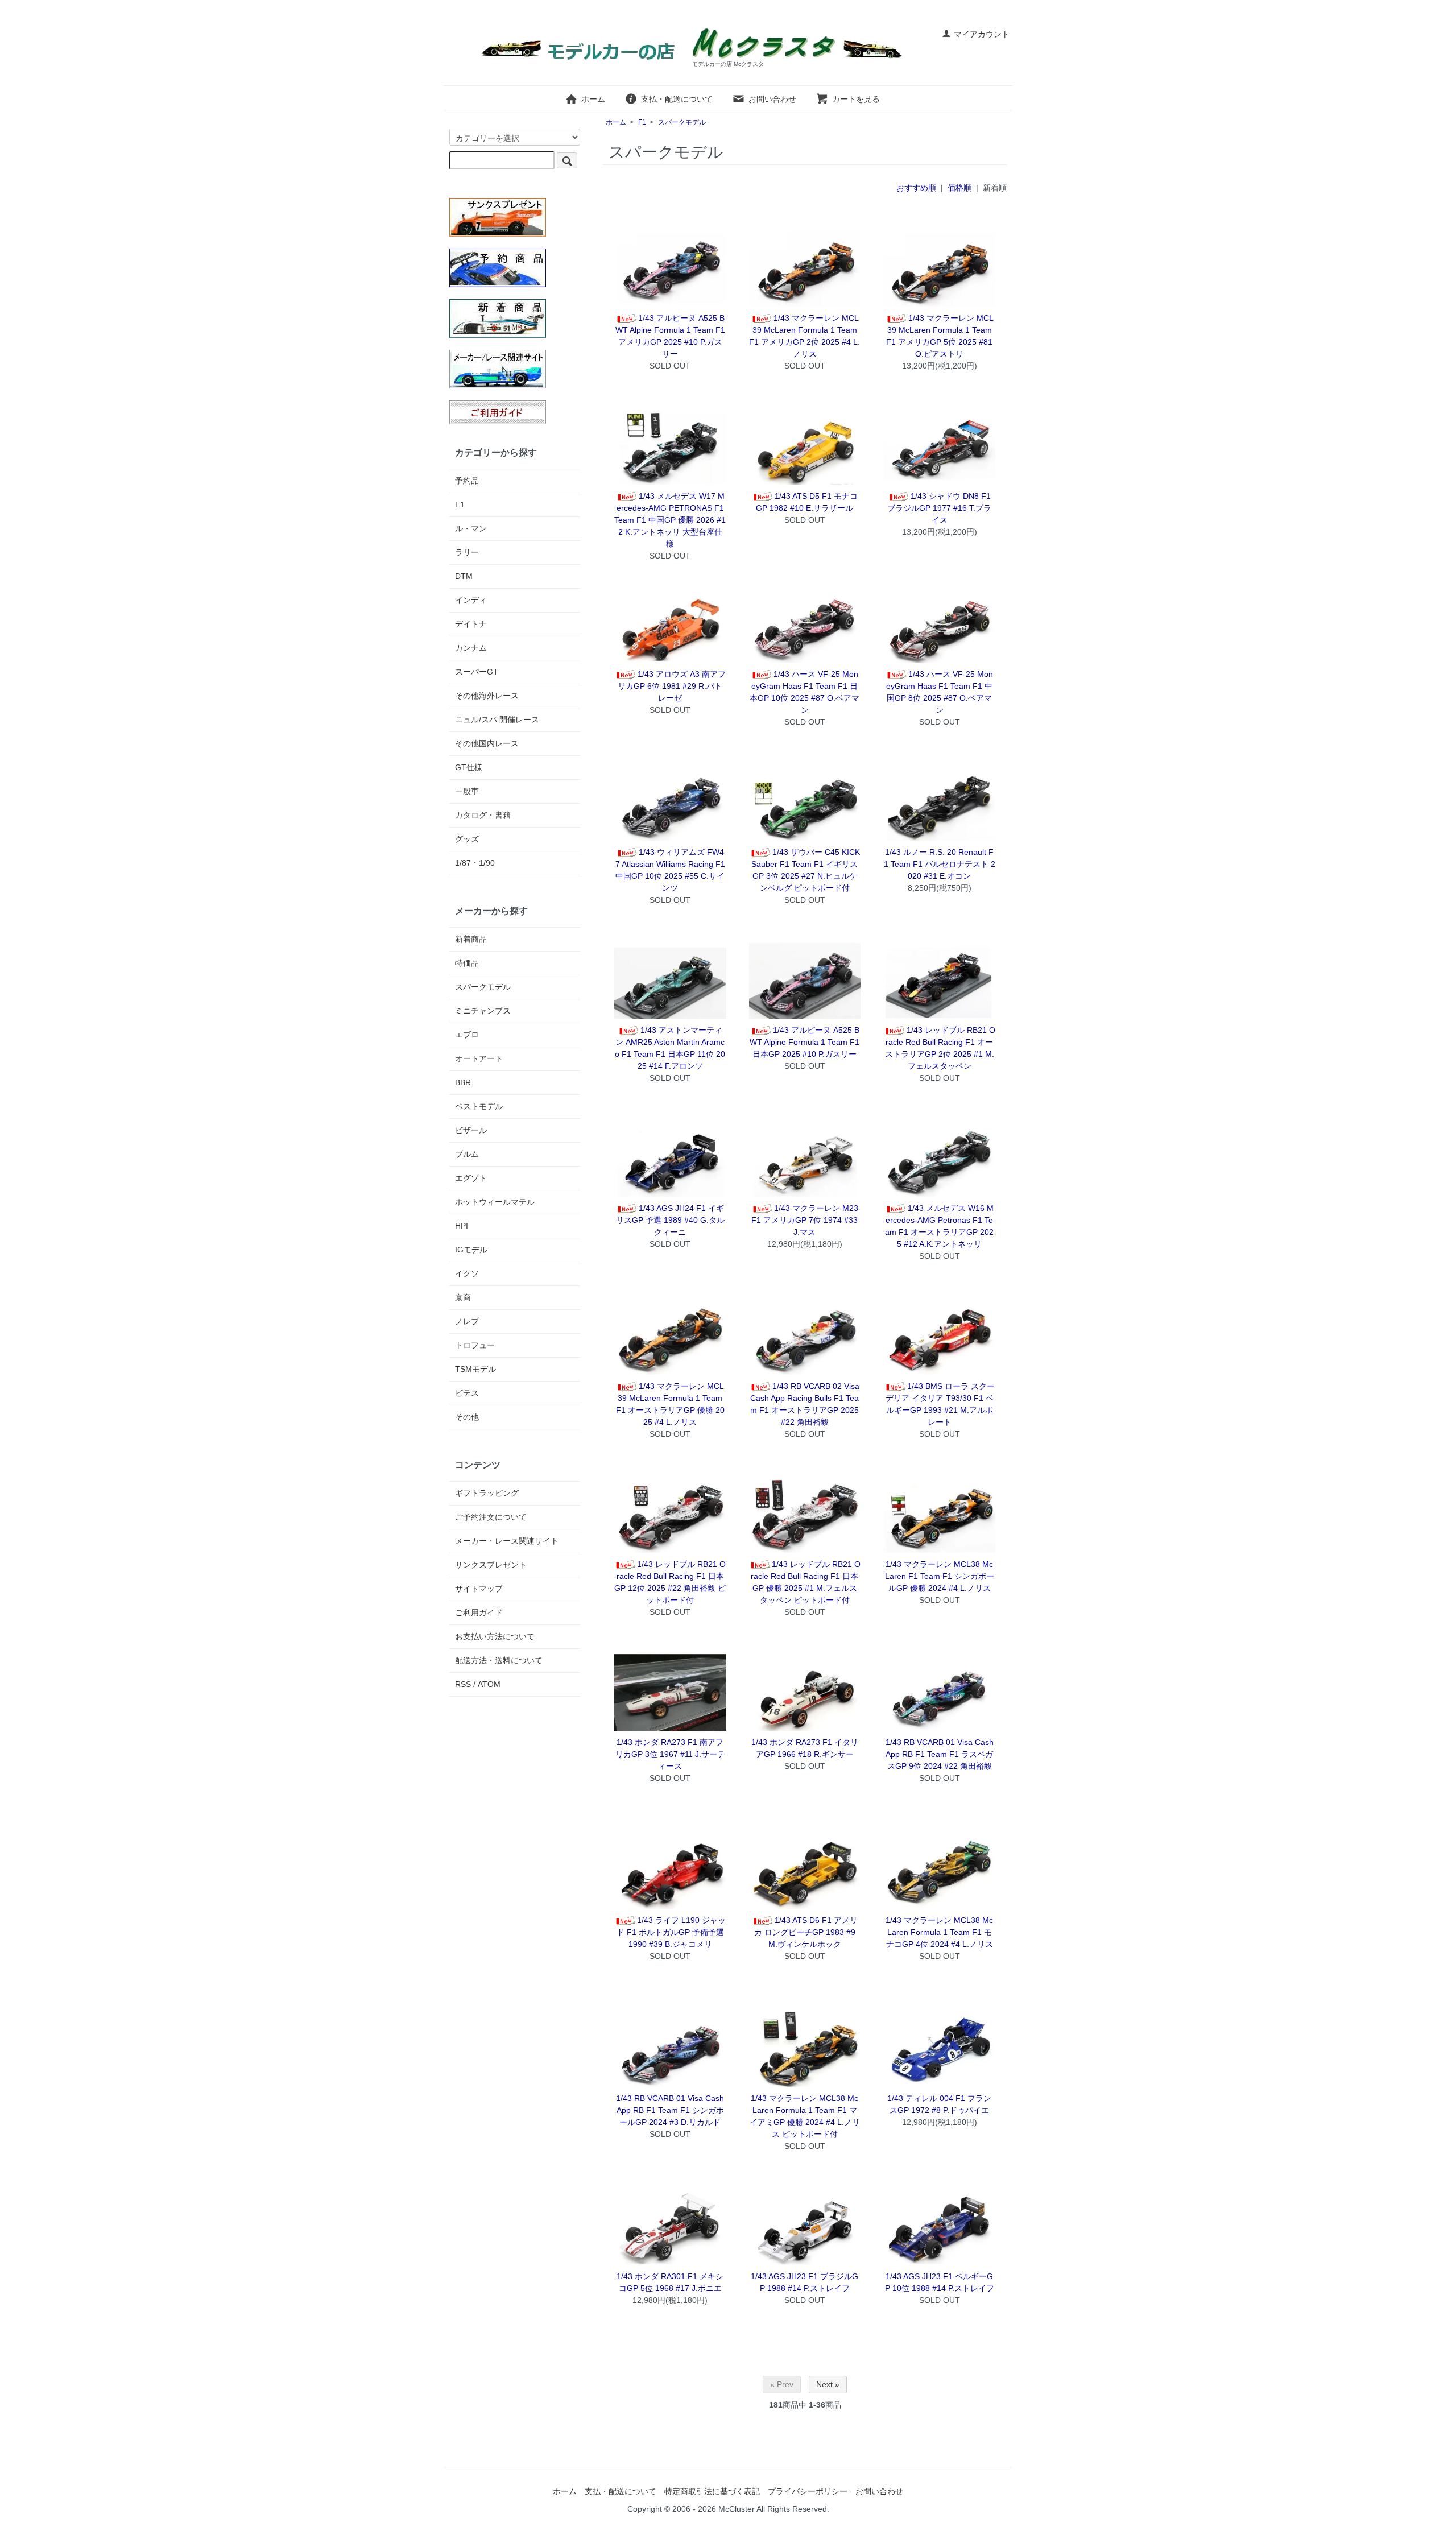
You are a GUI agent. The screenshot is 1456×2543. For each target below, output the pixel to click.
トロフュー (475, 1345)
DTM (464, 576)
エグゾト (471, 1178)
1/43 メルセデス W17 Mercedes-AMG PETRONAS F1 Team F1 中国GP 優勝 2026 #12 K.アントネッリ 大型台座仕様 (670, 520)
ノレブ (467, 1321)
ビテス (467, 1393)
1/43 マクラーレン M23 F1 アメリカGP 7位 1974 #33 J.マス (805, 1220)
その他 (467, 1417)
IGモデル (471, 1250)
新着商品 (471, 939)
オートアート (479, 1058)
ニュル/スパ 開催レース (497, 720)
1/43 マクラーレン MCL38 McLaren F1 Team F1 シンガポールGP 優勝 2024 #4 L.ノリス (940, 1576)
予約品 (467, 481)
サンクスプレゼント (491, 1565)
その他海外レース (487, 696)
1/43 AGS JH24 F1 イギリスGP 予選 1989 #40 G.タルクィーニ (670, 1220)
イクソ (467, 1273)
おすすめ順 (916, 188)
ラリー (467, 552)
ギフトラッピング (487, 1493)
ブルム (467, 1154)
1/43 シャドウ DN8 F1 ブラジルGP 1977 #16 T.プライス (939, 508)
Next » (828, 2384)
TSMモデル (475, 1369)
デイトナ (471, 624)
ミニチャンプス (483, 1011)
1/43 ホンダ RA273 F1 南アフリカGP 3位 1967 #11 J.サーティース (670, 1754)
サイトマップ (479, 1589)
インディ (471, 600)
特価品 (467, 963)
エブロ (467, 1035)
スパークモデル (682, 122)
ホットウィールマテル (495, 1202)
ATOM (489, 1684)
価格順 (959, 188)
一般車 (467, 791)
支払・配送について (677, 99)
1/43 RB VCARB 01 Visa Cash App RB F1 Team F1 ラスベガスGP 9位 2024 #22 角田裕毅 (940, 1754)
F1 (642, 122)
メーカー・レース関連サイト (507, 1541)
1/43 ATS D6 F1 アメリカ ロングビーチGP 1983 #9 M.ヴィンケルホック (806, 1932)
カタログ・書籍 (483, 815)
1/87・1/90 (475, 863)
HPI (462, 1226)
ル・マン (471, 528)
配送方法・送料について (499, 1660)
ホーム (593, 99)
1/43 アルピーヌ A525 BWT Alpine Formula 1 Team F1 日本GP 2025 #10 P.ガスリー (804, 1042)
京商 (463, 1297)
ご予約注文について (491, 1517)
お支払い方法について (495, 1636)
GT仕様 (469, 767)
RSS (463, 1684)
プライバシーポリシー (808, 2491)
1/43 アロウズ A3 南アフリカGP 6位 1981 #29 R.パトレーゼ (672, 686)
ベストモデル (479, 1106)
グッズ (467, 839)
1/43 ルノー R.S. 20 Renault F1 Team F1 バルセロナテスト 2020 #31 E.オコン (940, 864)
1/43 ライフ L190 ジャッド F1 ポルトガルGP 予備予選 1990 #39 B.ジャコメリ (671, 1932)
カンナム (471, 648)
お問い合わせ (772, 99)
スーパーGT (477, 672)
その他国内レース (487, 743)
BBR (463, 1082)
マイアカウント (982, 34)
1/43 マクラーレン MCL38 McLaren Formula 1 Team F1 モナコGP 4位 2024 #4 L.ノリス (939, 1932)
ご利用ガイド (479, 1612)
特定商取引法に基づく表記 (712, 2491)
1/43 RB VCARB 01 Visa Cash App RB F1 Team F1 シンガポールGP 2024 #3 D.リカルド (670, 2110)
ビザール (471, 1130)
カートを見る (856, 99)
